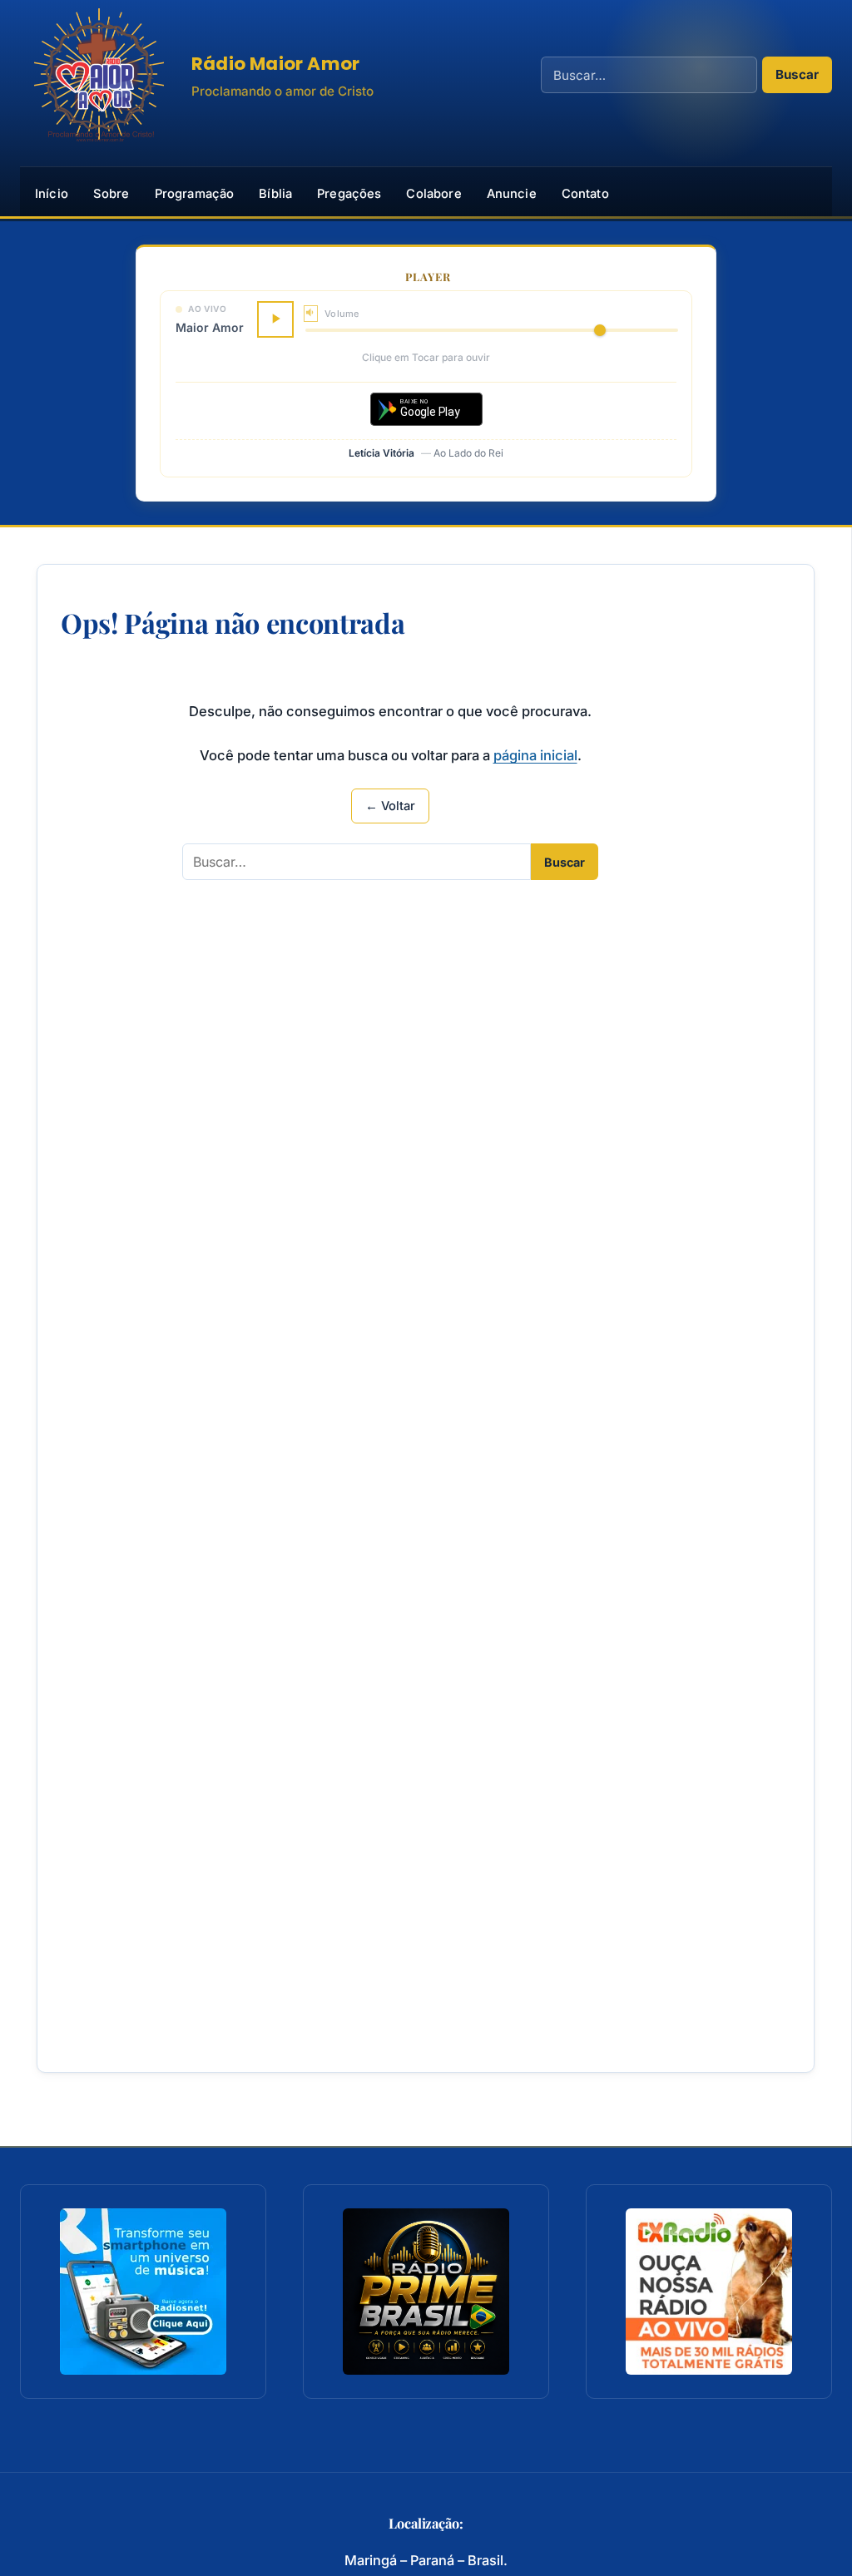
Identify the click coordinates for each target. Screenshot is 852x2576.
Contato (585, 194)
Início (52, 194)
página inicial (535, 755)
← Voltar (390, 806)
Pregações (349, 194)
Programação (195, 194)
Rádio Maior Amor (275, 64)
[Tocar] (275, 319)
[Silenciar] (311, 313)
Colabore (433, 194)
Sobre (111, 194)
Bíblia (275, 194)
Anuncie (512, 194)
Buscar (797, 74)
